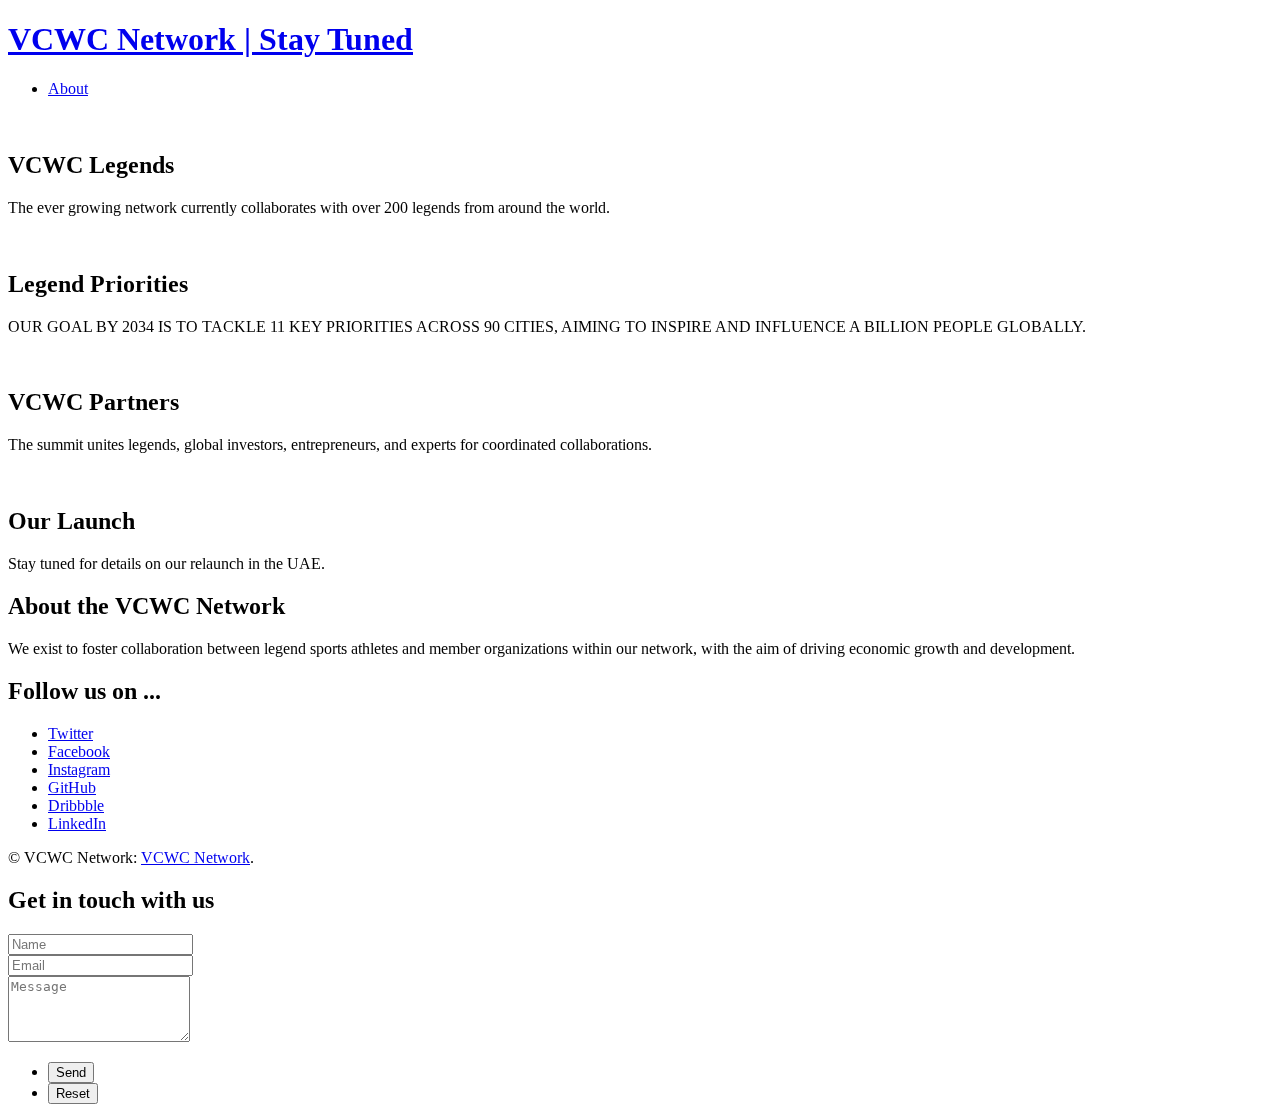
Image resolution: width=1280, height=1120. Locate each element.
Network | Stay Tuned (210, 39)
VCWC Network (195, 857)
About (68, 88)
